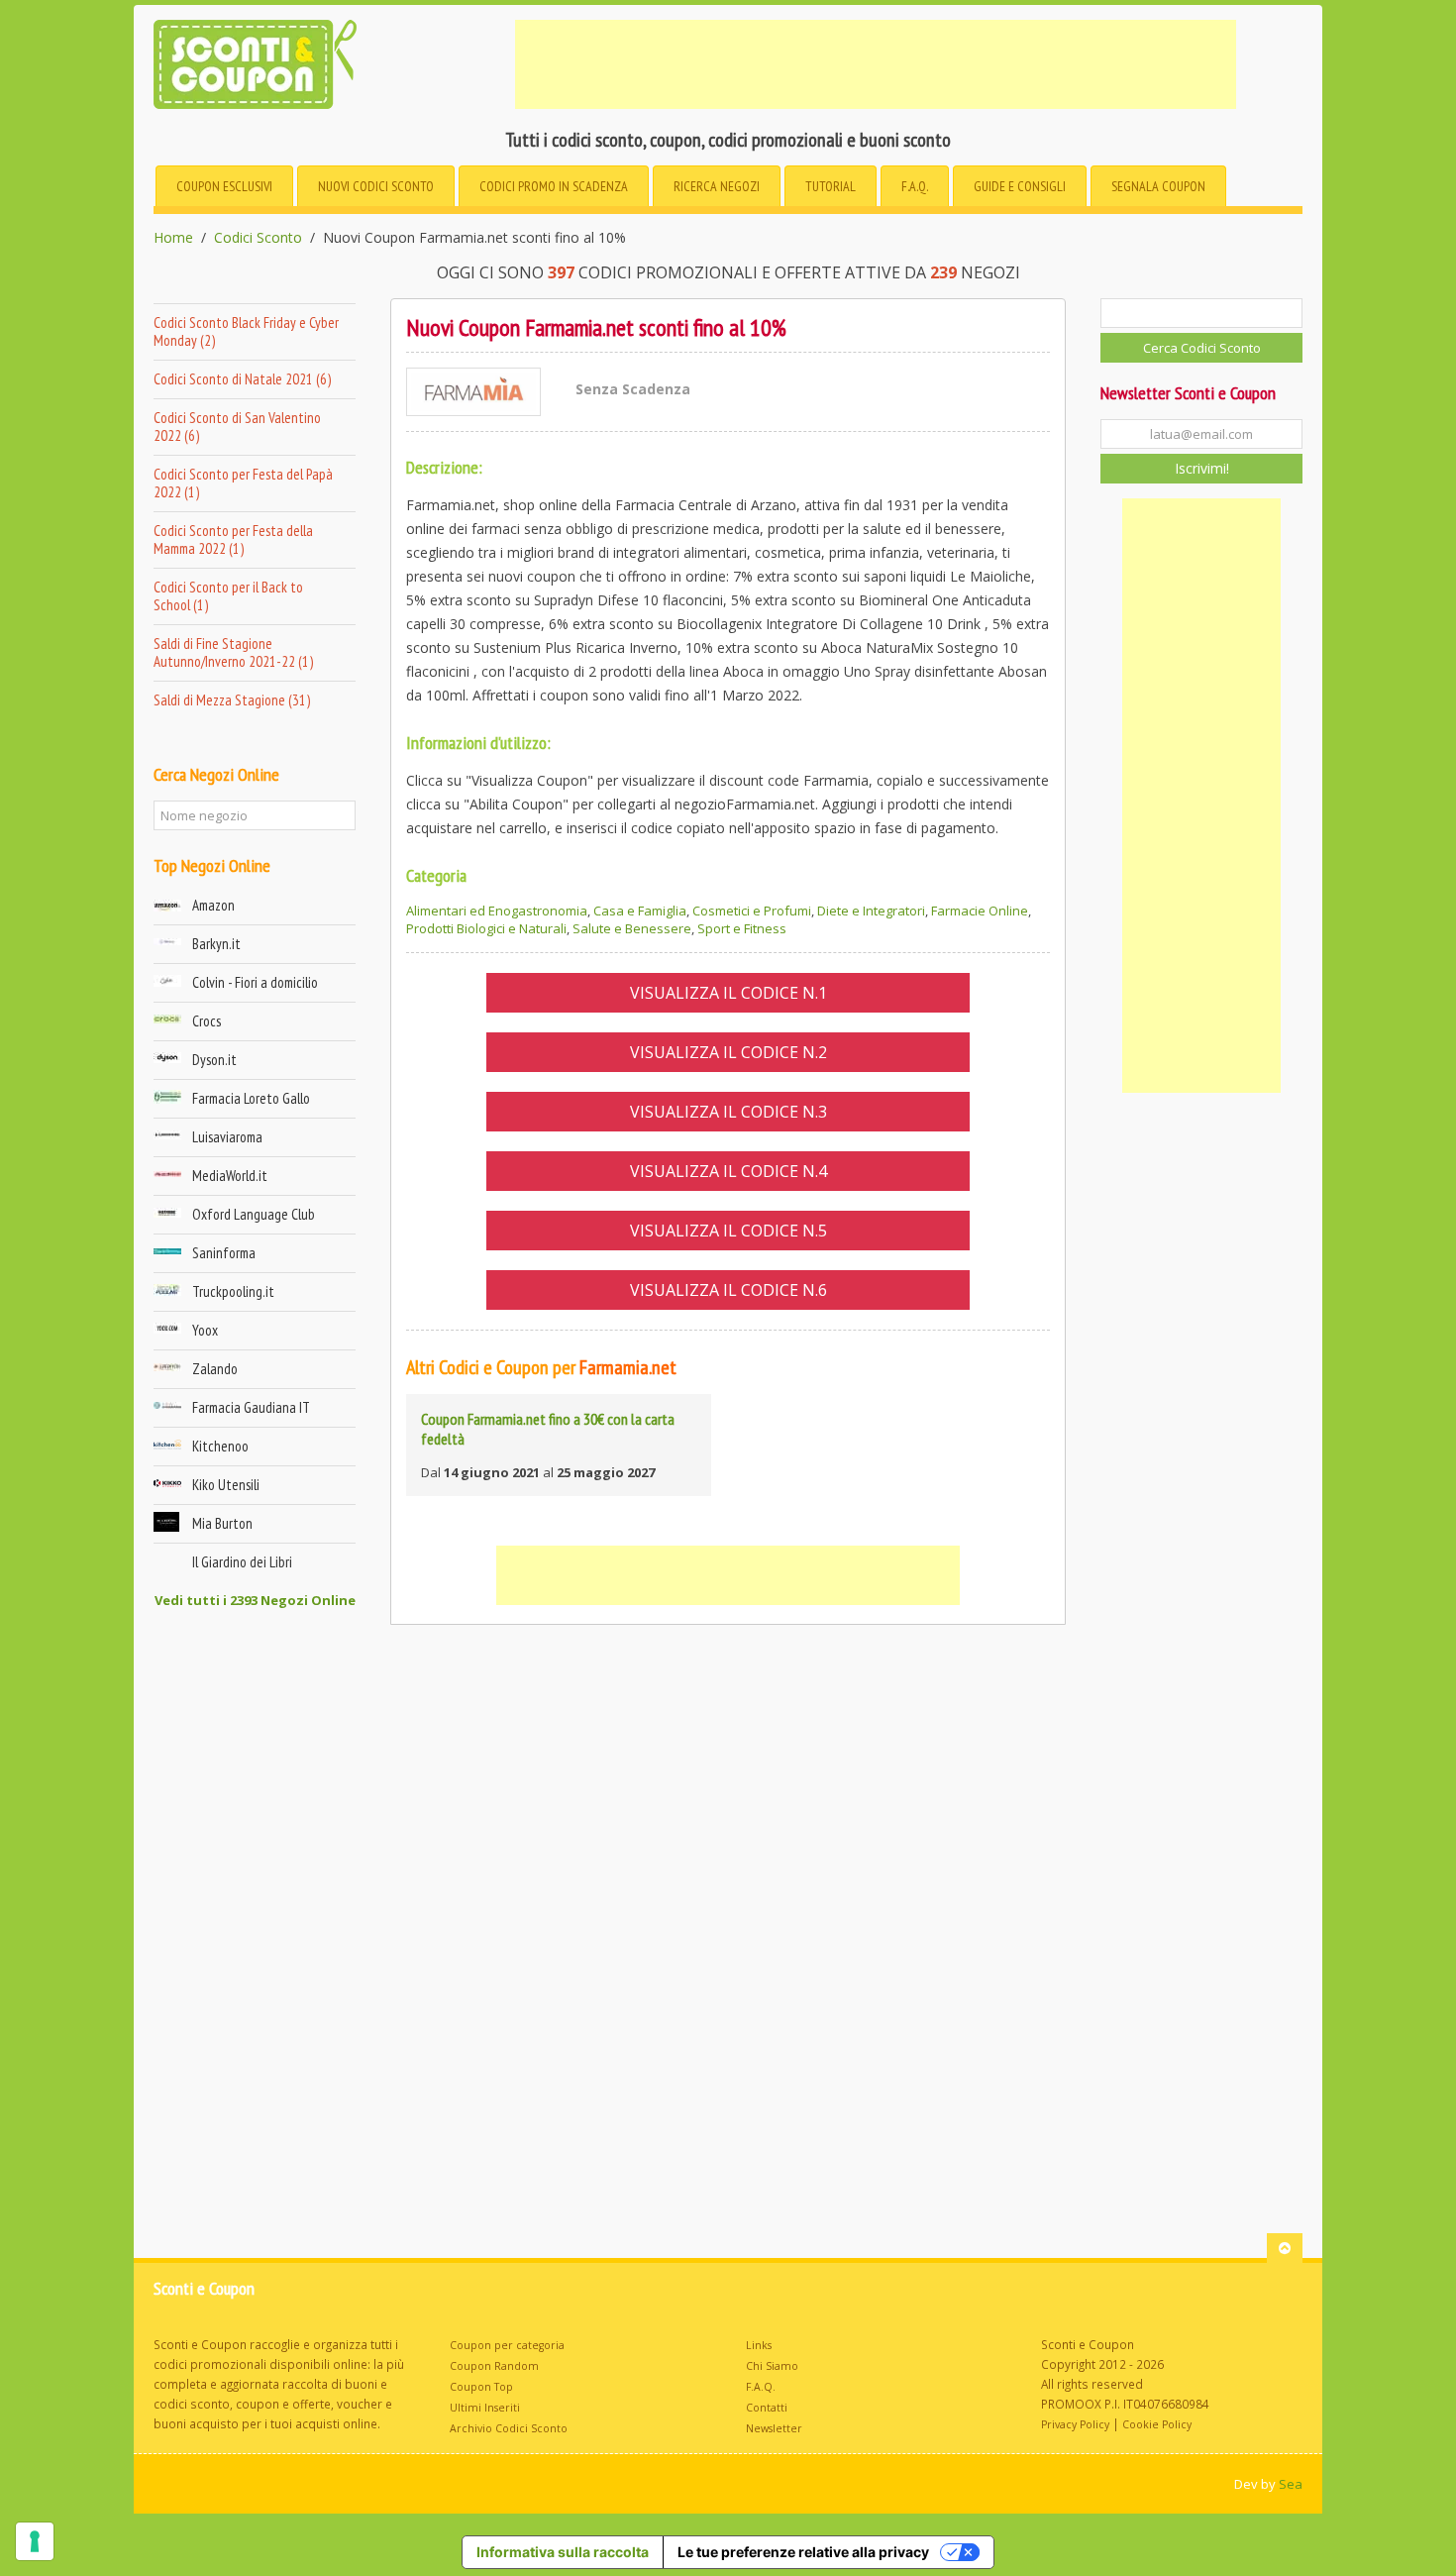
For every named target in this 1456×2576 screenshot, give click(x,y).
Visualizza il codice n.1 (728, 993)
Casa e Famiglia (640, 911)
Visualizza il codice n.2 (728, 1052)
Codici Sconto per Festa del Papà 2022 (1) (243, 483)
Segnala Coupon (1158, 186)
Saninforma (224, 1253)
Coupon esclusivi (224, 186)
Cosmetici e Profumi (752, 911)
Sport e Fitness (742, 928)
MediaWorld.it (230, 1176)
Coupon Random (494, 2366)
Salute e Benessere (632, 928)
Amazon (213, 905)
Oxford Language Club (254, 1214)
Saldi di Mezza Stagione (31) (232, 700)
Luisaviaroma (227, 1137)
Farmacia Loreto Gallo (251, 1098)
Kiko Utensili (226, 1485)
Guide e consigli (1020, 186)
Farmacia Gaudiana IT (251, 1407)
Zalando (215, 1369)
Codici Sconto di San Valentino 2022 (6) (237, 427)
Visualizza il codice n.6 (728, 1290)
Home (173, 238)
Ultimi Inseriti (485, 2408)
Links (759, 2345)
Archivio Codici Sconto (509, 2428)
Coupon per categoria (507, 2345)
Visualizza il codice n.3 (728, 1112)
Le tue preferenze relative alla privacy (803, 2552)
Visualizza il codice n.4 (728, 1171)
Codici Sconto (258, 238)
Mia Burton (222, 1523)
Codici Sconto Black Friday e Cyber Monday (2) (246, 331)
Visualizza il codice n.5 (728, 1231)
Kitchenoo (220, 1446)
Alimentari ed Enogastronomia (497, 911)
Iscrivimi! (1202, 468)
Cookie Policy (1157, 2424)
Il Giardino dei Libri (242, 1562)
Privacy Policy (1075, 2424)
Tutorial (831, 186)
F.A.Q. (915, 186)
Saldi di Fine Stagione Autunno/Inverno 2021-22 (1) (233, 652)
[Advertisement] (876, 64)
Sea (1291, 2484)
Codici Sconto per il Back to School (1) (228, 596)
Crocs (207, 1021)
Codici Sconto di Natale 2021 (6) (242, 379)
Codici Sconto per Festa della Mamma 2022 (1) (233, 539)
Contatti (767, 2408)
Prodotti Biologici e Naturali (486, 928)
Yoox (205, 1330)
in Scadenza (554, 186)
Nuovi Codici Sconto (376, 186)
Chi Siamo (772, 2366)
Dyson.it (214, 1060)
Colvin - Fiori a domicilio (255, 982)
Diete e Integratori (871, 911)
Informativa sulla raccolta (563, 2552)
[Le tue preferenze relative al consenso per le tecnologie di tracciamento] (35, 2541)
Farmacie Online (980, 911)
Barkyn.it (216, 944)
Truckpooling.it (233, 1291)
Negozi (717, 186)
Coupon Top (481, 2387)
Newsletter (774, 2428)
